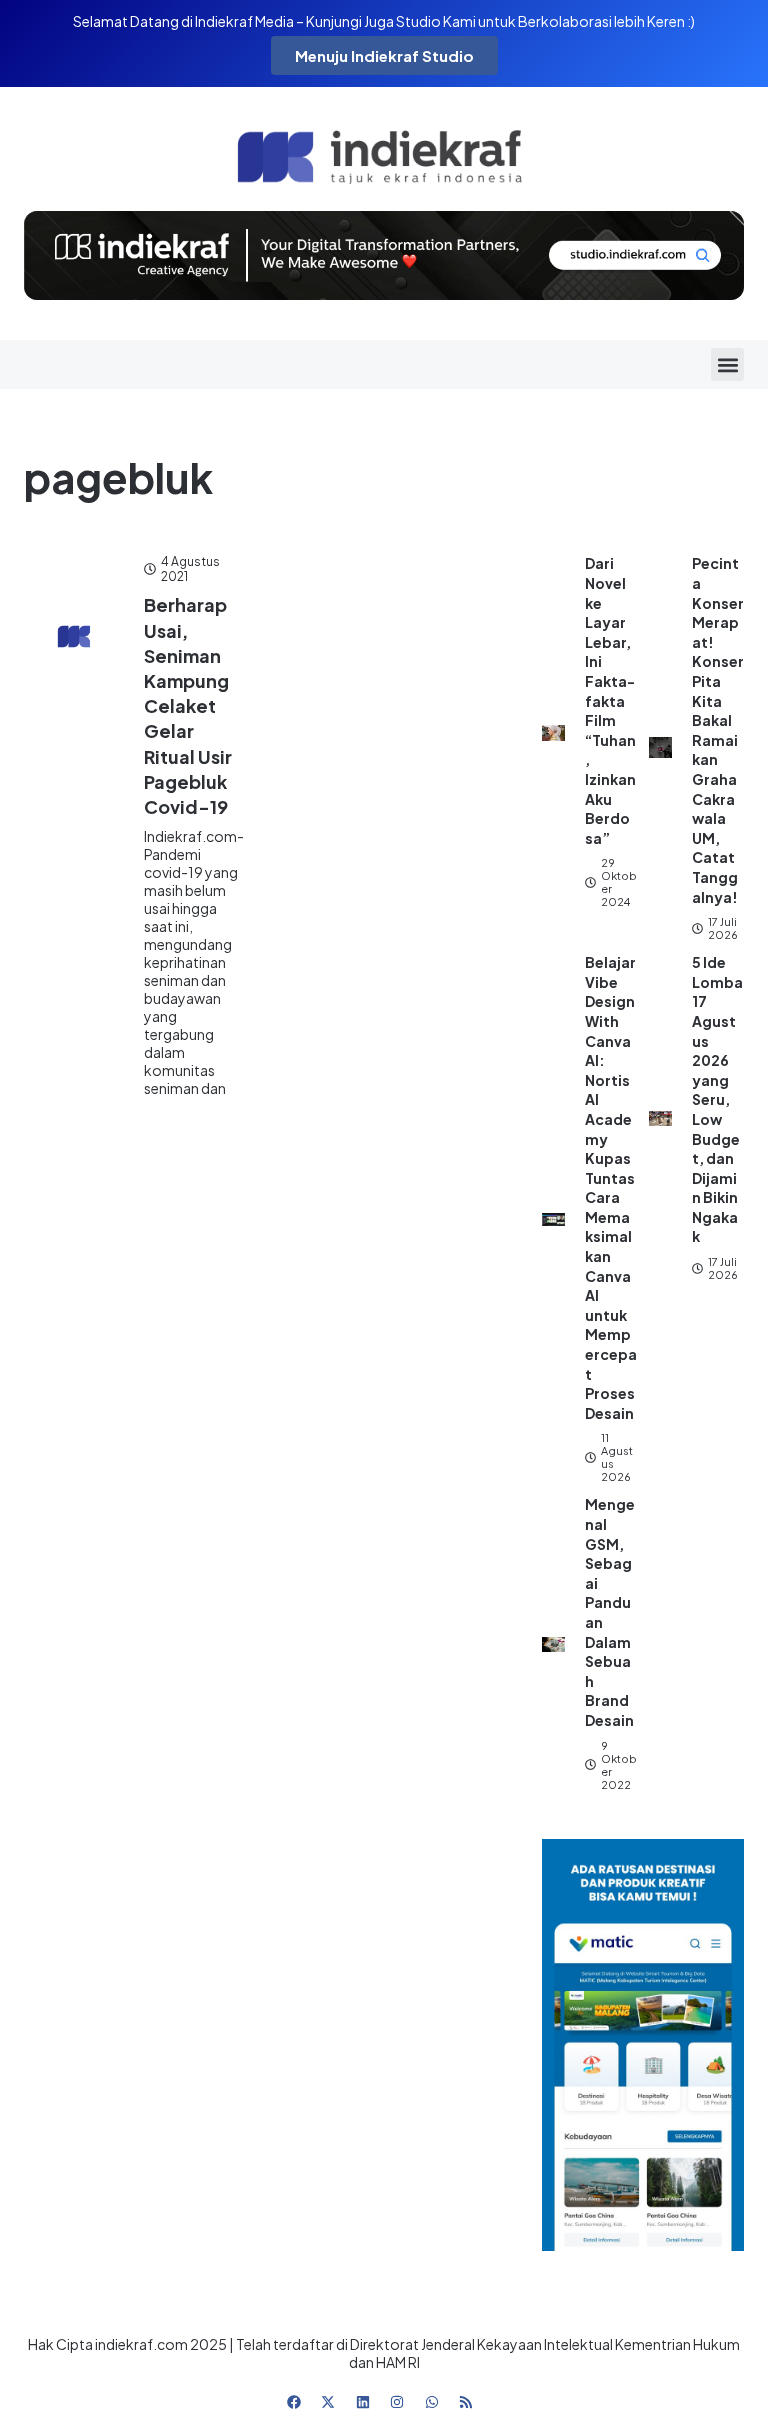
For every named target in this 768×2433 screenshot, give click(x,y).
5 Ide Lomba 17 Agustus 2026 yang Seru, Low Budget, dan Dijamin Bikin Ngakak (717, 1099)
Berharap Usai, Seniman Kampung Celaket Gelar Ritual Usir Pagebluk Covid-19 (188, 705)
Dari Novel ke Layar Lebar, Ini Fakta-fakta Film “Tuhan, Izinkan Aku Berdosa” (610, 700)
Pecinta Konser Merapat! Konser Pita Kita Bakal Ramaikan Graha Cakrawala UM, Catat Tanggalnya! (718, 729)
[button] (727, 364)
